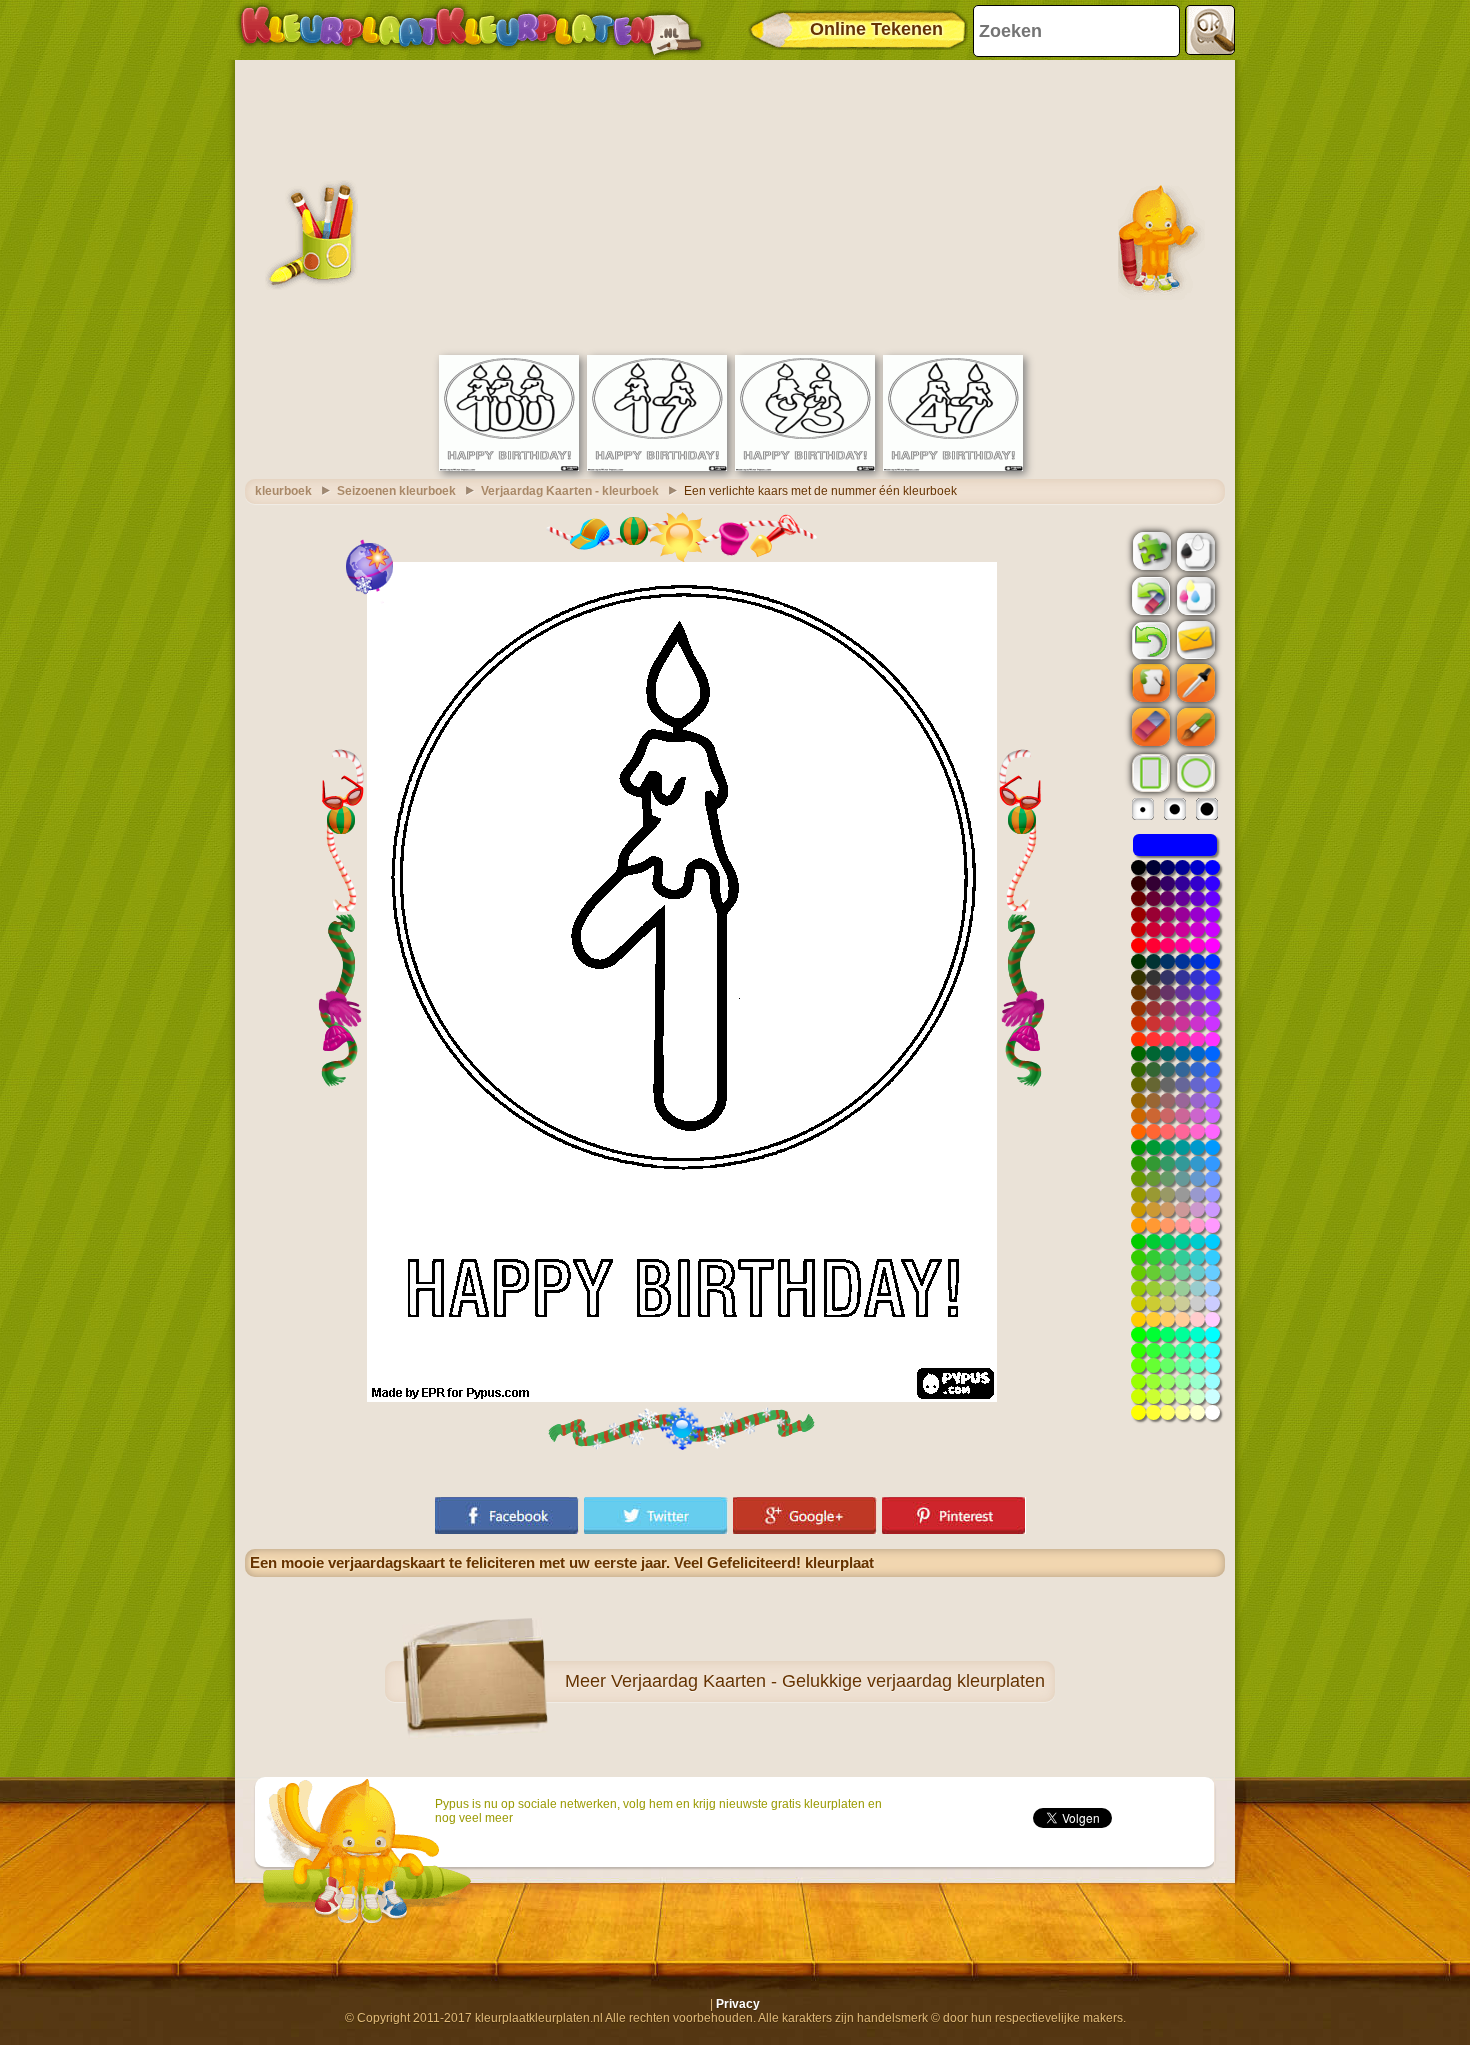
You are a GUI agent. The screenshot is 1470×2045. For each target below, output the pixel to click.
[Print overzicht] (1194, 550)
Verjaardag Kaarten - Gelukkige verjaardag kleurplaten (828, 1681)
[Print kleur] (1194, 595)
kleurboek (283, 491)
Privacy (738, 2004)
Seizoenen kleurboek (396, 491)
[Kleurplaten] (471, 30)
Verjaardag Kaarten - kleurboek (570, 491)
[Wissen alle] (1149, 596)
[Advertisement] (735, 205)
